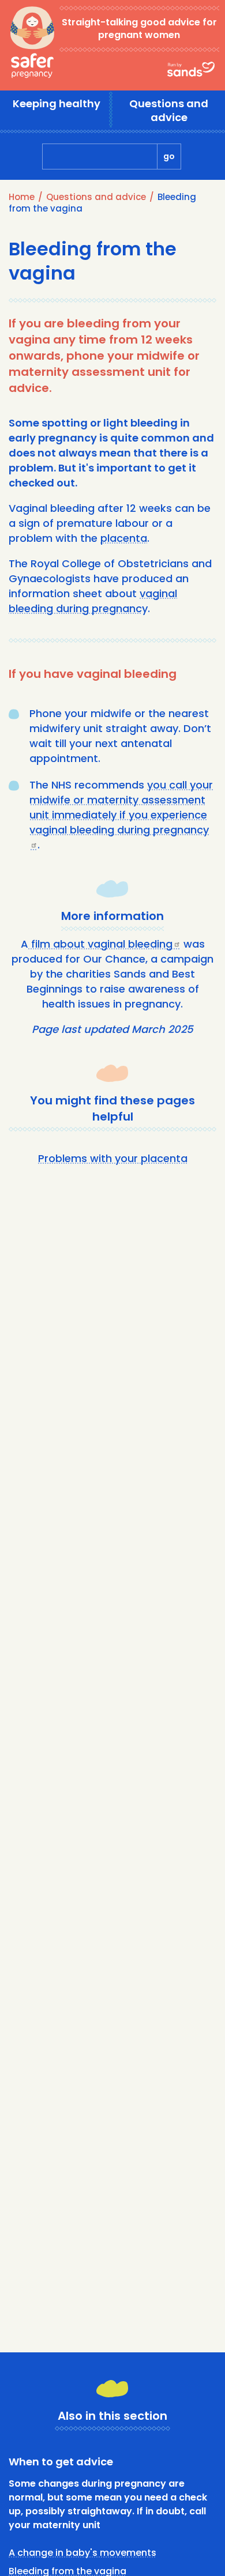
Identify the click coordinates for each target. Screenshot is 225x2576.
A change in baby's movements (82, 2553)
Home (22, 197)
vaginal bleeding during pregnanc (93, 601)
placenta (124, 538)
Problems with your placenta (113, 1158)
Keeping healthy (57, 103)
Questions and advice (169, 110)
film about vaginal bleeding (100, 944)
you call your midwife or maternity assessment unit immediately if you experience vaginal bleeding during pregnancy (121, 807)
